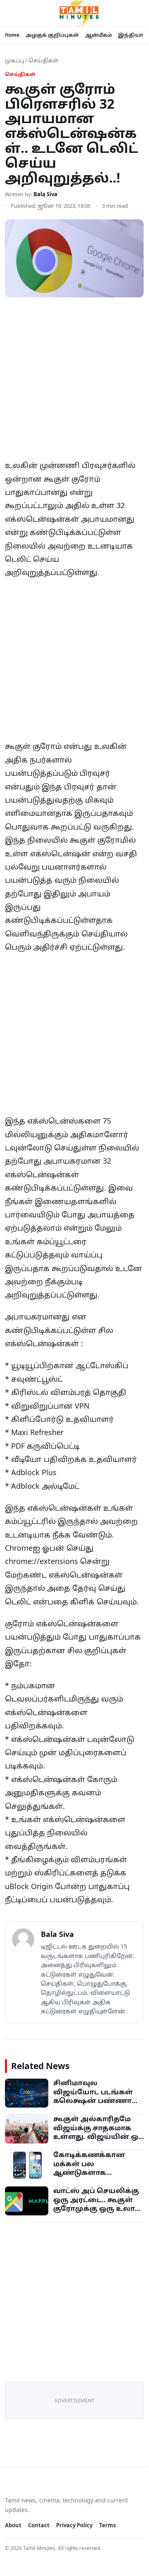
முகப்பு (14, 60)
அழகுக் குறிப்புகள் (52, 35)
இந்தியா (131, 35)
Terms (107, 2525)
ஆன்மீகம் (98, 35)
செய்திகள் (44, 60)
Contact (39, 2525)
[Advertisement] (74, 381)
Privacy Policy (74, 2525)
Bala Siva (45, 194)
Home (12, 35)
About (13, 2525)
